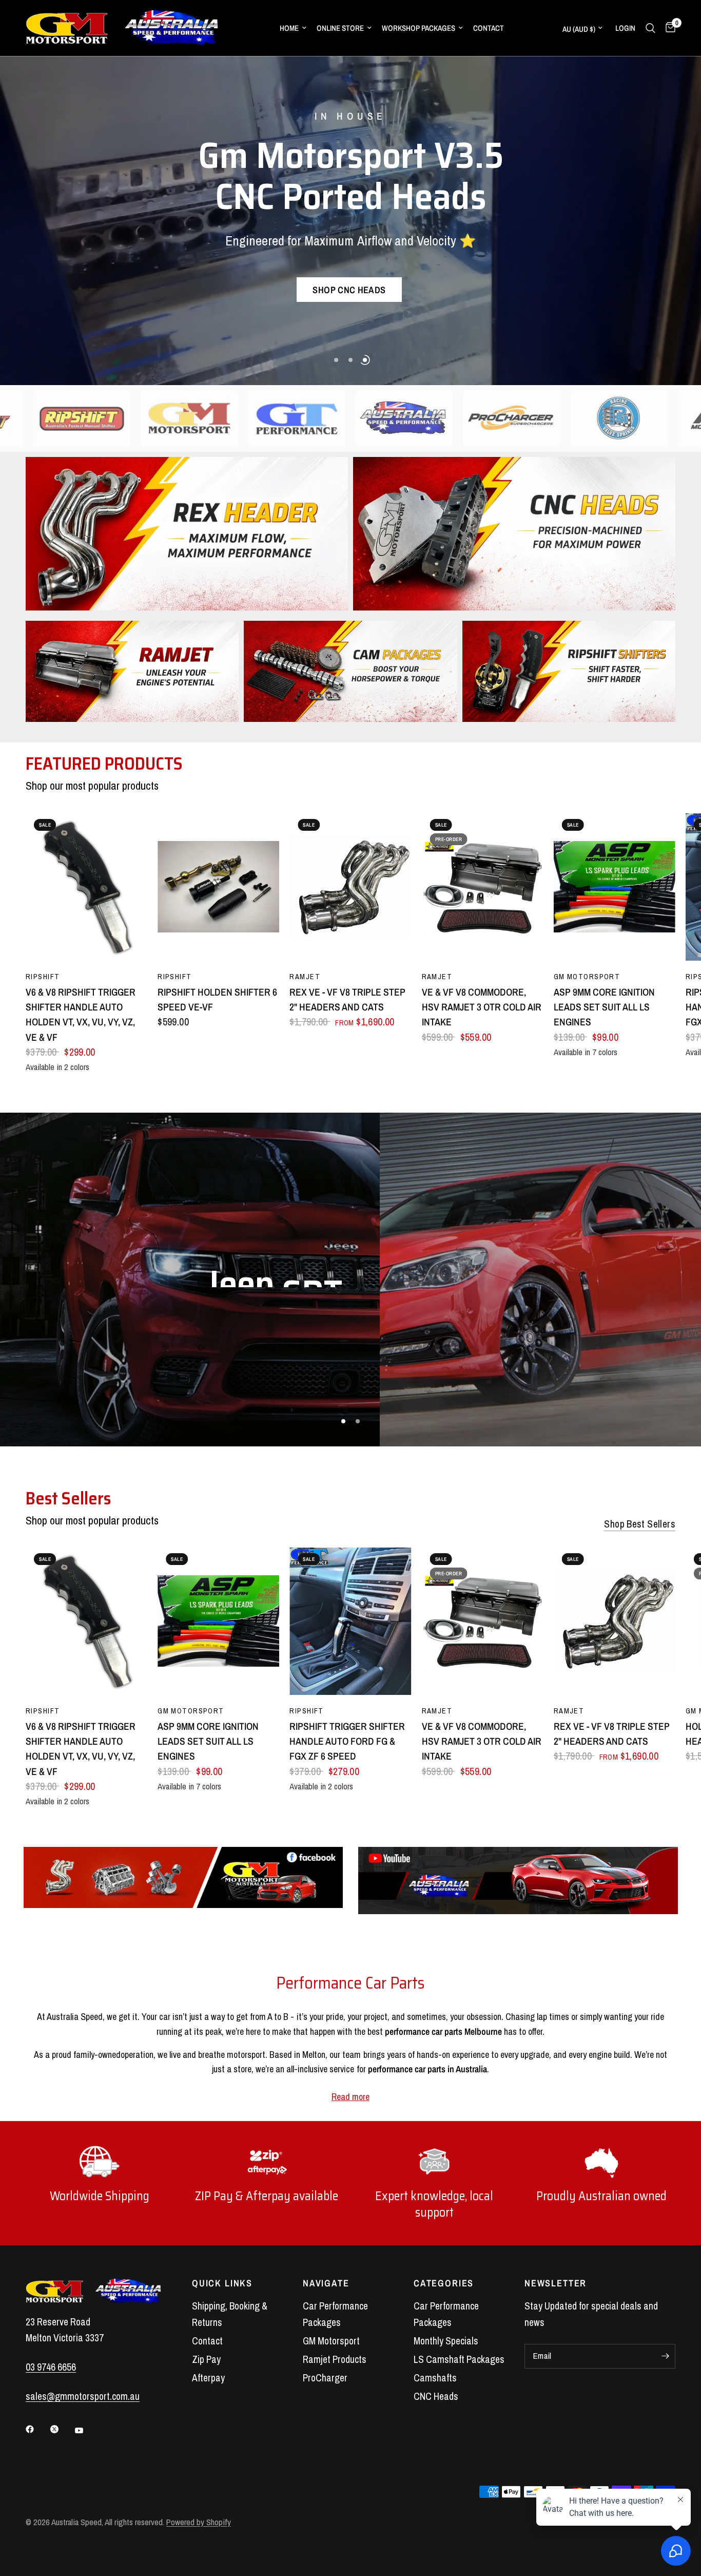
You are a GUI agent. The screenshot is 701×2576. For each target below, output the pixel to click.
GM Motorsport (587, 976)
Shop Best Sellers (640, 1524)
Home (289, 28)
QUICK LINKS (222, 2283)
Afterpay (208, 2378)
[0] (668, 28)
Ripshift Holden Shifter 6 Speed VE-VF (217, 999)
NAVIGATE (326, 2283)
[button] (349, 292)
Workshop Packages (418, 28)
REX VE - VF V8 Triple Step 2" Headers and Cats (347, 999)
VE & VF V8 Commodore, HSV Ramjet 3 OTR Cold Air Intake (482, 1007)
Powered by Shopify (199, 2522)
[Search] (650, 28)
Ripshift (43, 976)
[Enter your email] (665, 2356)
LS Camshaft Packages (459, 2359)
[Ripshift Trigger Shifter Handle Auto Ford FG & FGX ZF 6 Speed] (350, 1621)
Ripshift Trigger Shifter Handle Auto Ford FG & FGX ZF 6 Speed (347, 1741)
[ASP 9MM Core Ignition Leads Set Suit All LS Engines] (615, 887)
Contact (489, 28)
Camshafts (435, 2378)
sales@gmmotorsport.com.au (83, 2396)
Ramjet (305, 976)
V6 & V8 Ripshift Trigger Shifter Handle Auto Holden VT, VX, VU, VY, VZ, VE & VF (81, 1014)
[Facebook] (37, 2429)
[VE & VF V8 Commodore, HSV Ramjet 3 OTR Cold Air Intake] (483, 887)
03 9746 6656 (51, 2367)
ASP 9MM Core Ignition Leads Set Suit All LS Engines (604, 1007)
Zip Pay (206, 2359)
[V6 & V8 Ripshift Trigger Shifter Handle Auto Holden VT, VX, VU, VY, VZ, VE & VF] (86, 887)
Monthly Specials (446, 2341)
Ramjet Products (335, 2359)
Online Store (340, 28)
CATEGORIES (444, 2283)
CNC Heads (436, 2396)
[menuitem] (293, 28)
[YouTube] (86, 2431)
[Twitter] (62, 2429)
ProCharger (325, 2378)
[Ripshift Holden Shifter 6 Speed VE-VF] (218, 887)
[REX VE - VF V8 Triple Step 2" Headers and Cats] (350, 887)
